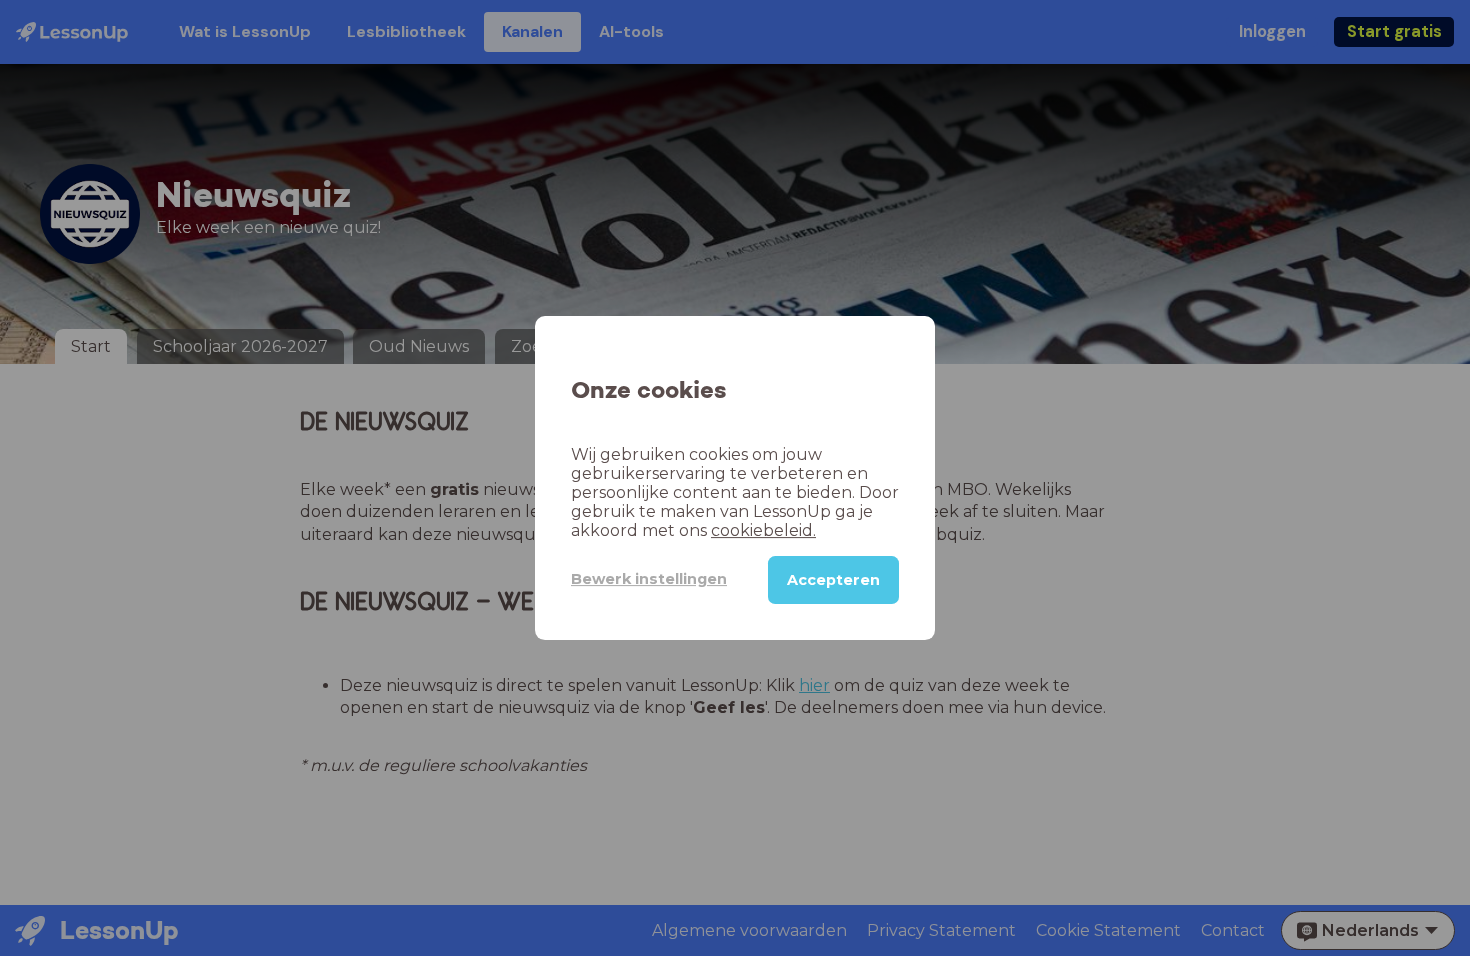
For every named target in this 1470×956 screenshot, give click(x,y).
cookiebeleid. (763, 530)
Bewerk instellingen (649, 579)
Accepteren (833, 580)
